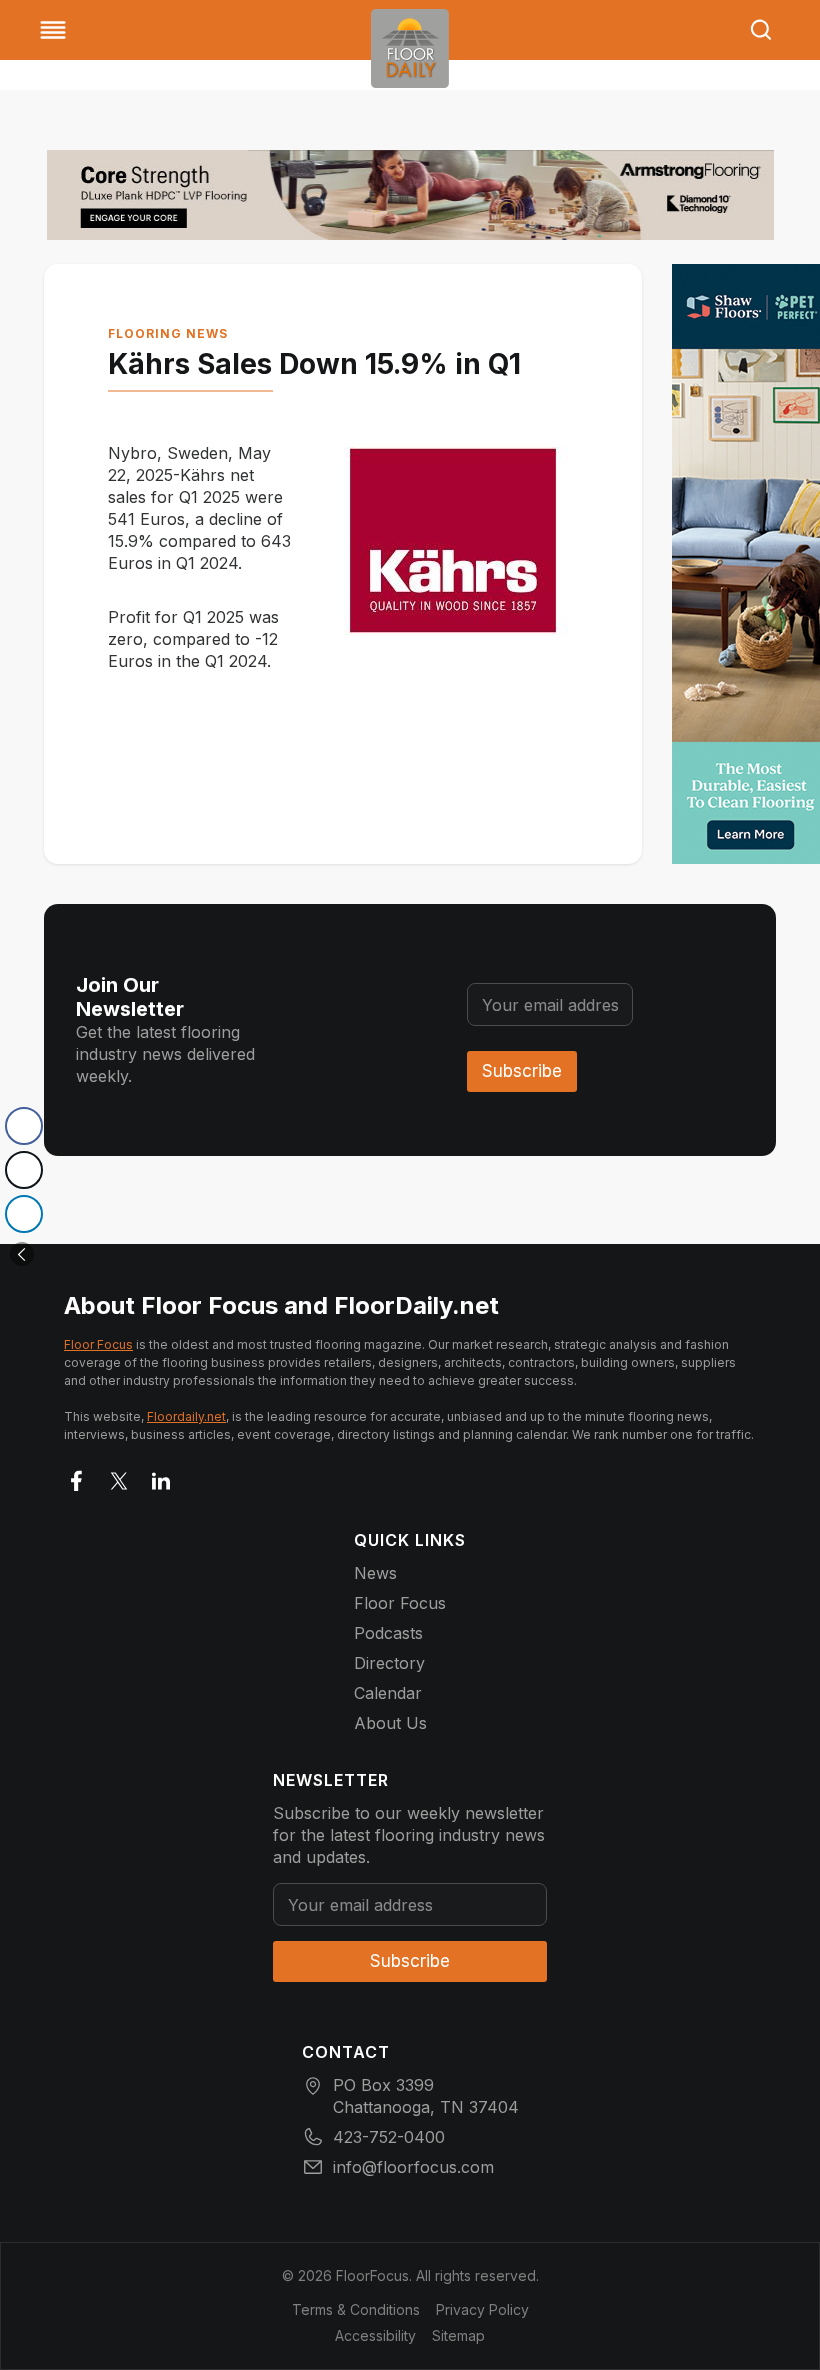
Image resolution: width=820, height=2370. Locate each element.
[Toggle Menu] (53, 30)
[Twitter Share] (24, 1170)
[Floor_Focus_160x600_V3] (410, 195)
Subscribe (522, 1071)
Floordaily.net (186, 1416)
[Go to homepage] (410, 48)
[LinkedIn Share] (24, 1214)
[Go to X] (119, 1477)
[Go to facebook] (77, 1477)
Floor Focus (98, 1344)
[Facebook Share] (24, 1126)
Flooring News (168, 333)
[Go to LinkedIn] (161, 1477)
